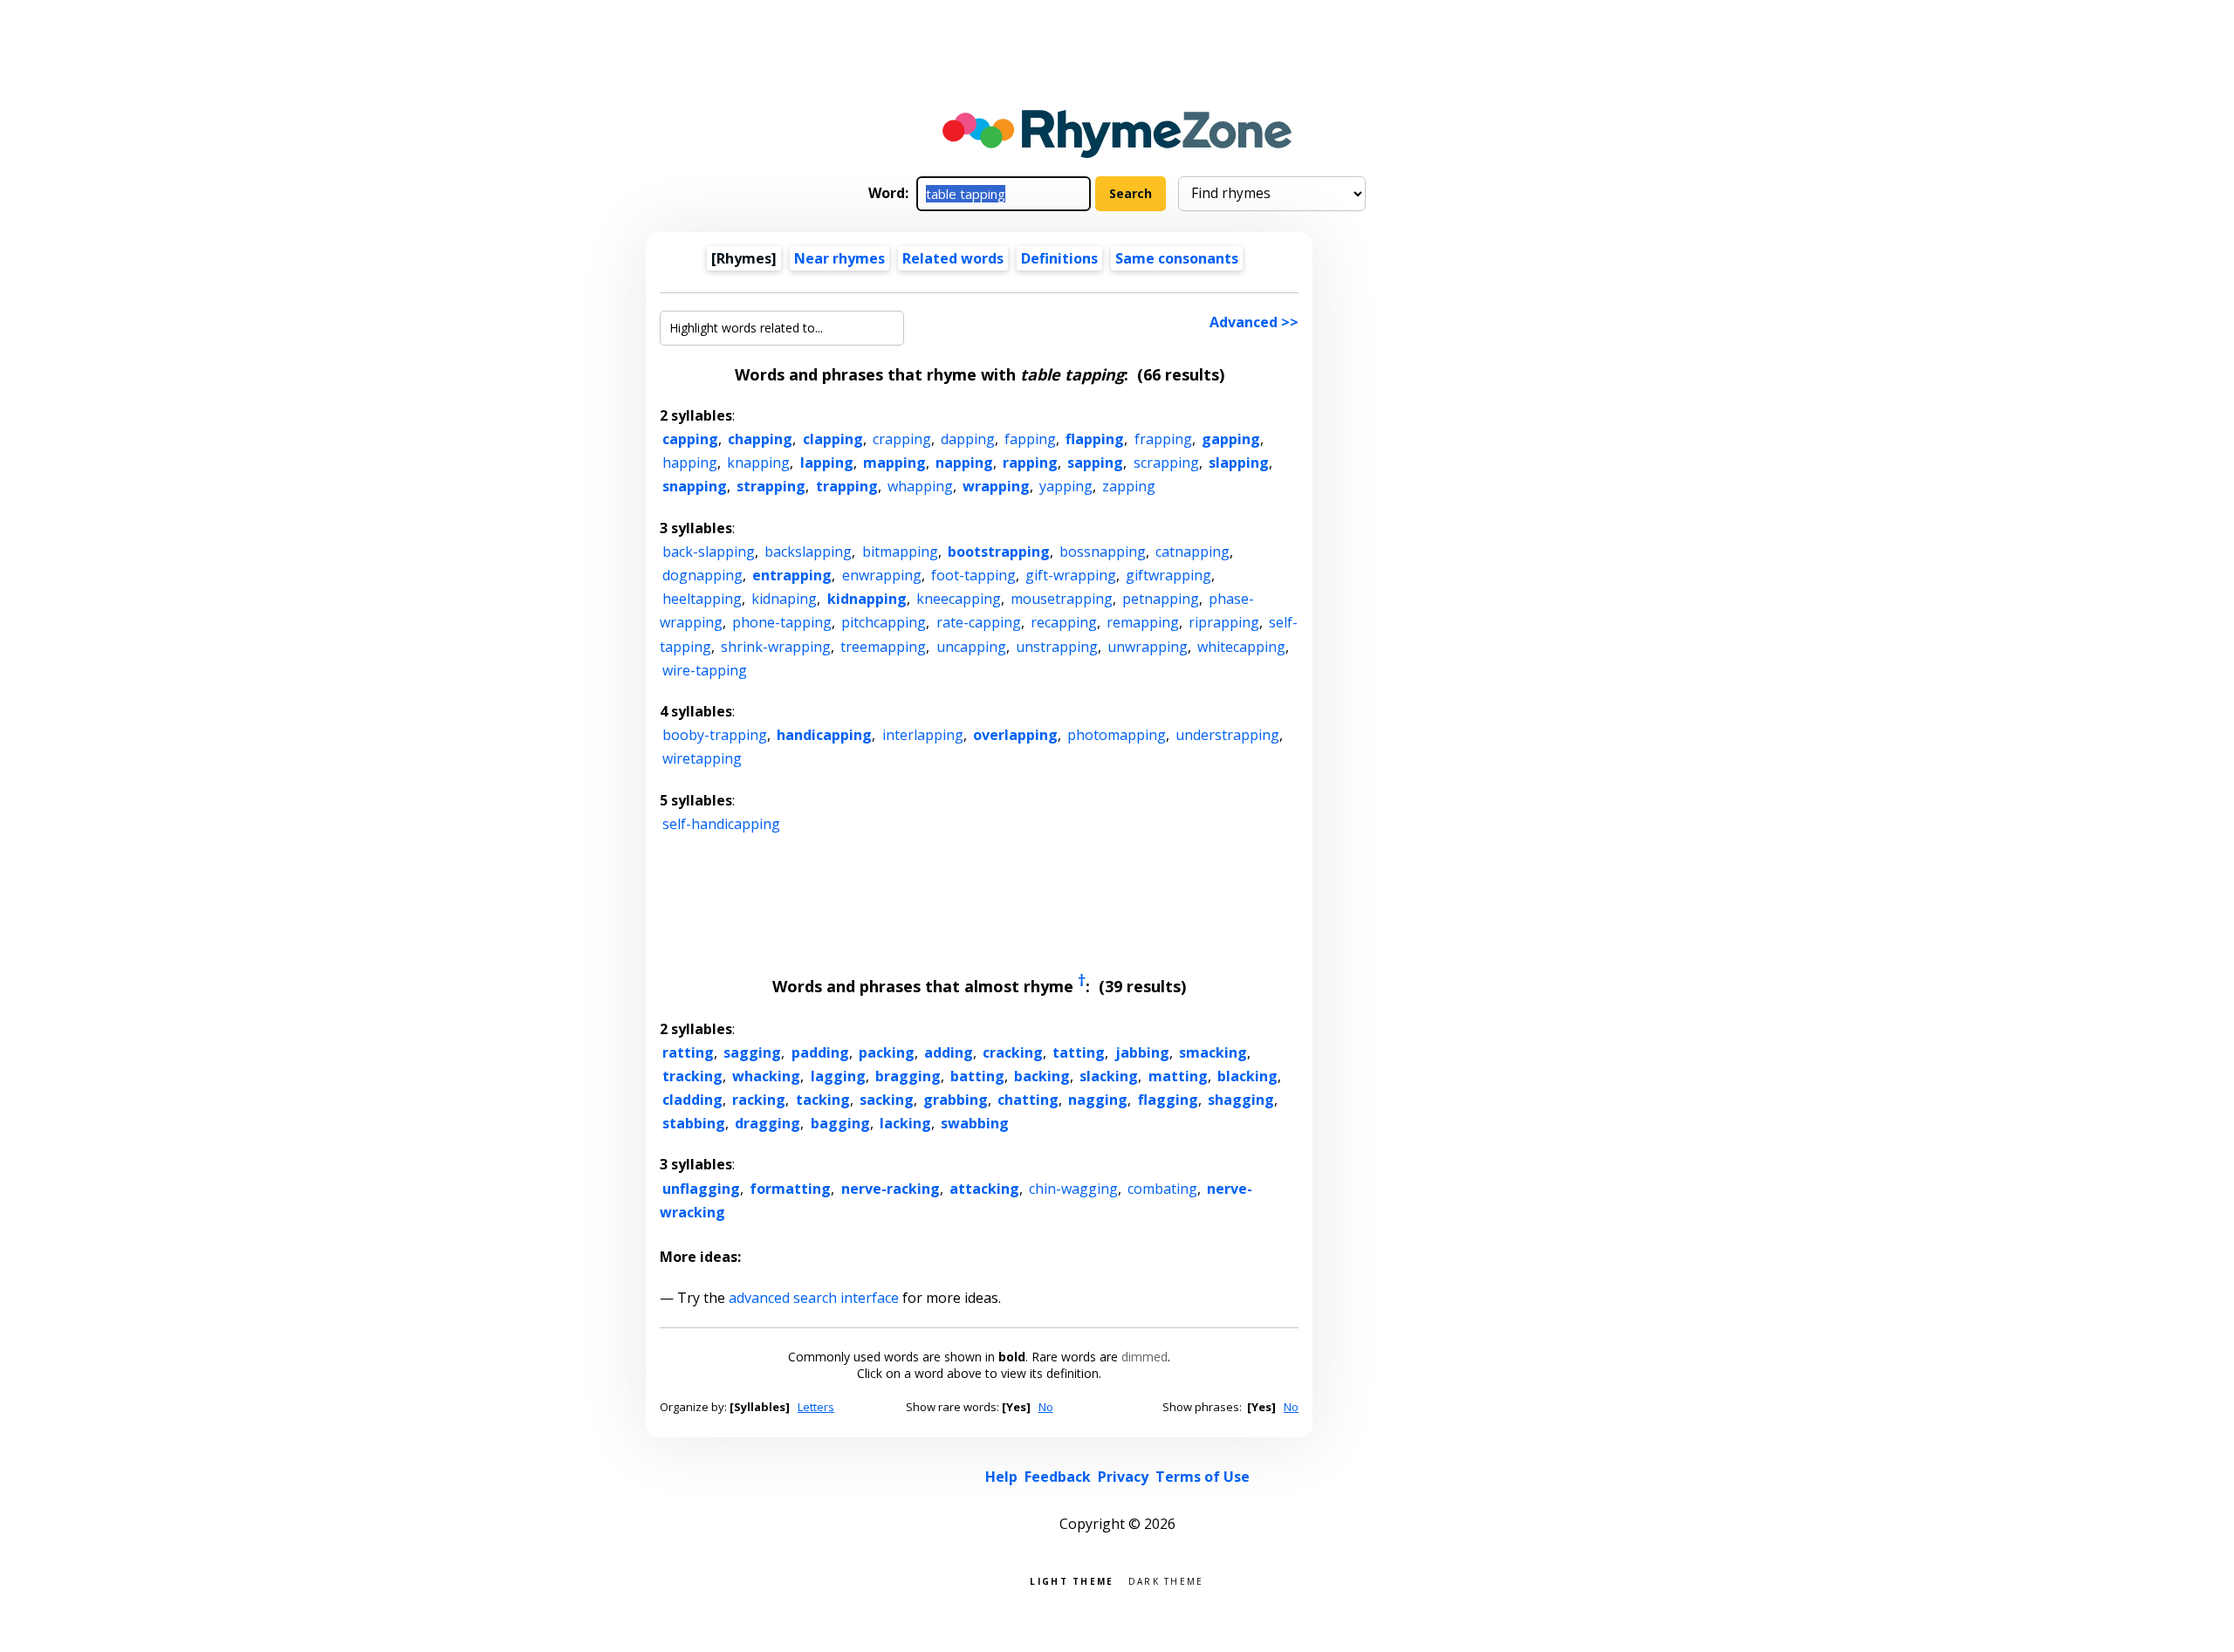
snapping (695, 486)
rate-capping (979, 622)
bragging (908, 1076)
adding (949, 1052)
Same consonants (1177, 258)
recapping (1064, 622)
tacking (823, 1100)
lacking (905, 1123)
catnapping (1192, 552)
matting (1178, 1076)
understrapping (1227, 735)
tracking (692, 1076)
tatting (1079, 1052)
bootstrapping (999, 552)
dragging (768, 1123)
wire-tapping (705, 670)
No (1046, 1407)
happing (690, 463)
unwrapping (1148, 647)
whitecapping (1241, 647)
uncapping (971, 647)
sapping (1095, 463)
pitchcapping (884, 622)
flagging (1168, 1100)
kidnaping (784, 599)
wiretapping (702, 758)
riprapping (1224, 622)
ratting (688, 1052)
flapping (1095, 439)
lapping (827, 463)
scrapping (1166, 463)
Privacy (1123, 1477)
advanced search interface (814, 1298)
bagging (840, 1123)
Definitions (1059, 258)
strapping (771, 486)
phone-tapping (782, 622)
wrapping (996, 486)
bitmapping (900, 552)
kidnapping (867, 599)
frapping (1163, 439)
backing (1042, 1076)
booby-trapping (715, 735)
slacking (1109, 1076)
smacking (1213, 1052)
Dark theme (1166, 1580)
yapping (1066, 486)
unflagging (701, 1189)
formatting (790, 1189)
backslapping (808, 552)
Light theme (1072, 1580)
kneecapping (959, 599)
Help (1001, 1477)
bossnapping (1103, 552)
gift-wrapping (1071, 575)
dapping (968, 439)
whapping (920, 486)
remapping (1143, 622)
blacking (1247, 1076)
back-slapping (709, 552)
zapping (1129, 486)
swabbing (975, 1123)
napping (964, 463)
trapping (847, 486)
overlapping (1015, 735)
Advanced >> (1254, 322)
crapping (902, 439)
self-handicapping (721, 824)
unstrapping (1057, 647)
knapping (758, 463)
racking (759, 1100)
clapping (833, 439)
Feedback (1058, 1477)
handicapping (824, 735)
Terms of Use (1203, 1477)
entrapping (792, 575)
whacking (766, 1076)
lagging (838, 1076)
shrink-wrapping (776, 647)
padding (820, 1052)
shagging (1241, 1100)
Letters (816, 1407)
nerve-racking (891, 1189)
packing (887, 1052)
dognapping (702, 575)
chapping (760, 439)
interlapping (923, 735)
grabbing (956, 1100)
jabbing (1142, 1052)
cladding (692, 1100)
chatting (1028, 1100)
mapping (894, 463)
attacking (984, 1189)
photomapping (1117, 735)
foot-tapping (973, 575)
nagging (1098, 1100)
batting (977, 1076)
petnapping (1161, 599)
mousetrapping (1062, 599)
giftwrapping (1168, 575)
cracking (1013, 1052)
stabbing (694, 1123)
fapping (1030, 439)
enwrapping (882, 575)
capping (690, 439)
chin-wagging (1073, 1189)
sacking (887, 1100)
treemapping (883, 647)
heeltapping (702, 599)
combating (1162, 1189)
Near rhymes (839, 258)
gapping (1231, 439)
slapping (1239, 463)
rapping (1030, 463)
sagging (752, 1052)
